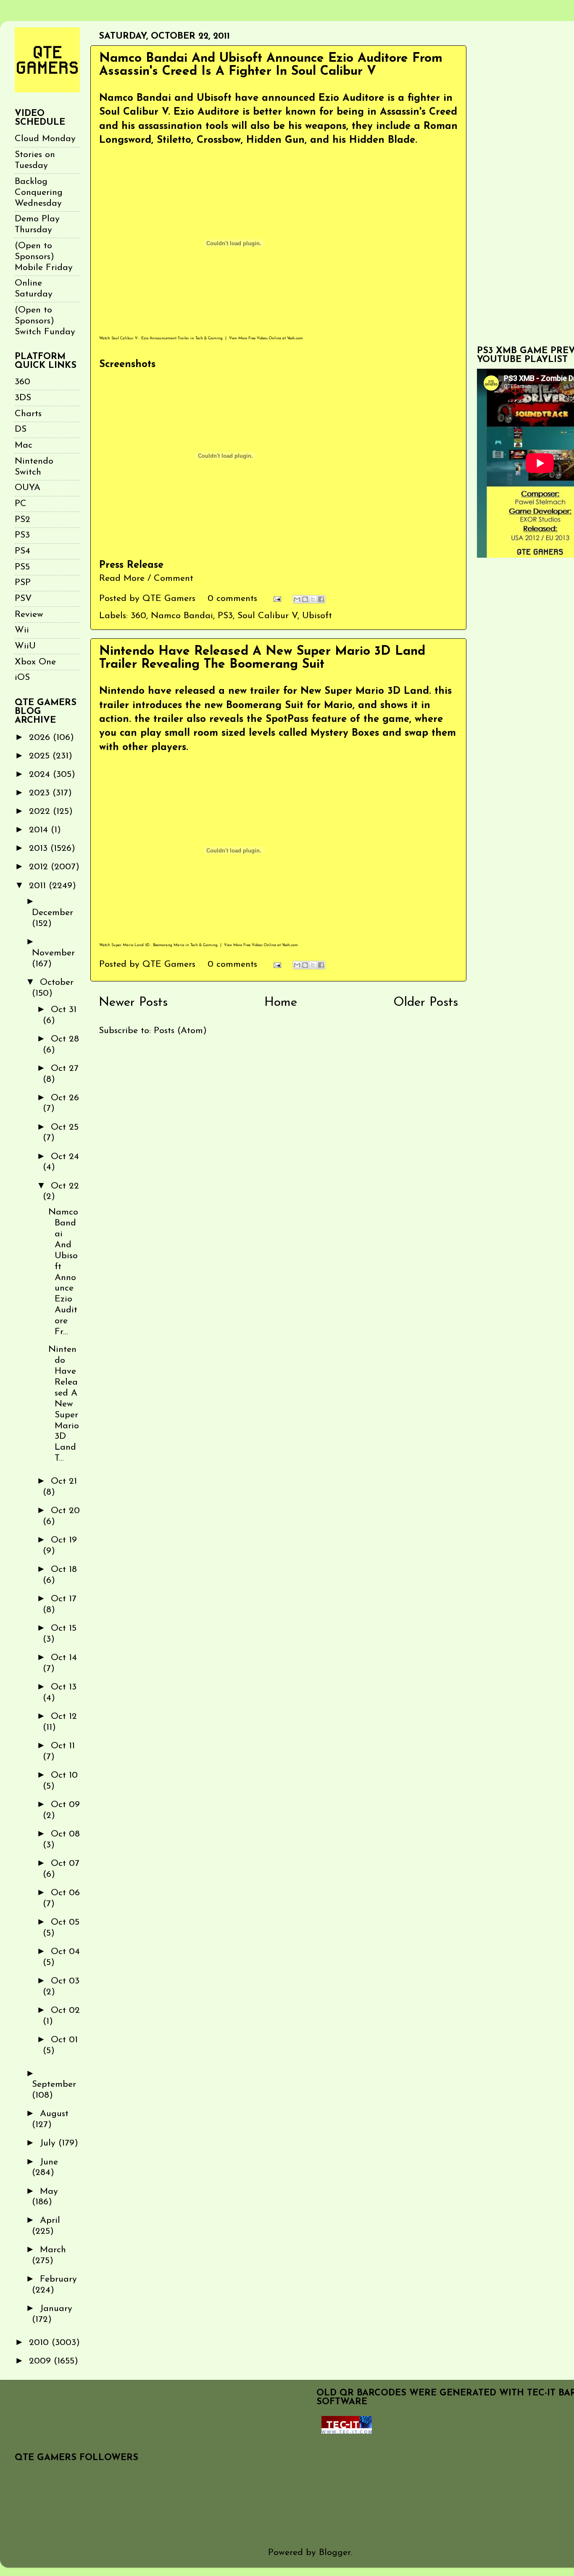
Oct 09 (65, 1805)
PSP (23, 583)
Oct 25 (65, 1127)
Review (29, 615)
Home (281, 1003)
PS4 (22, 551)
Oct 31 (64, 1010)
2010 (40, 2343)
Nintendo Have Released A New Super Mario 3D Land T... (64, 1404)
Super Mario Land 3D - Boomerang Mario (148, 945)
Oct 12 (64, 1717)
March (53, 2250)
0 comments (232, 599)
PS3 (225, 616)
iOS (22, 678)
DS (21, 429)
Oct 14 (64, 1658)
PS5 (22, 567)
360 (138, 616)
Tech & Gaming (209, 338)
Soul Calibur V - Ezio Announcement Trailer (150, 338)
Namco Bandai (182, 616)
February (58, 2279)
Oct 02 (65, 2011)
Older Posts (426, 1003)
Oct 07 (65, 1864)
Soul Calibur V (267, 616)
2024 (41, 775)
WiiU (25, 646)
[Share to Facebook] (321, 599)
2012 (40, 867)
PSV (23, 599)
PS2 (22, 520)
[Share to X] (313, 599)
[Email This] (297, 599)
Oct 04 (65, 1952)
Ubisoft (317, 616)
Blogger (335, 2553)
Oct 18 (64, 1570)
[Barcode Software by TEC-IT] (347, 2431)
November (53, 953)
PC (21, 504)
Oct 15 (64, 1628)
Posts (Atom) (180, 1031)
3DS (23, 398)
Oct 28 (65, 1039)
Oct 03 (65, 1981)
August (54, 2114)
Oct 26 (65, 1098)
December (53, 913)
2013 (40, 849)
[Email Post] (276, 599)
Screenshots (127, 365)
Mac (24, 445)
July (49, 2143)
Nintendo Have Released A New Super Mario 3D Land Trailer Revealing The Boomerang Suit (262, 658)
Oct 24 (65, 1157)
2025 (41, 756)
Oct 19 (64, 1540)
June (49, 2162)
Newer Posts (133, 1003)
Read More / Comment (146, 578)
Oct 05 (65, 1922)
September (54, 2084)
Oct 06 (65, 1893)
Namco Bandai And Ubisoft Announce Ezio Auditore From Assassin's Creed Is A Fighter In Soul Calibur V (271, 65)
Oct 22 (65, 1186)
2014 (40, 830)
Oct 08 (65, 1834)
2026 (41, 738)
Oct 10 (64, 1775)
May (49, 2192)
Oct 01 (64, 2040)
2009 (41, 2361)
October (57, 982)
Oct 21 (64, 1481)
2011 (39, 886)
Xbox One (35, 662)
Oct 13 (64, 1687)
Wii (22, 630)
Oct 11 (63, 1746)
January (56, 2309)
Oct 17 (64, 1599)
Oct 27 (65, 1069)
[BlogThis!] (305, 599)
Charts (28, 414)
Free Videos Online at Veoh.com (276, 338)
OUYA (28, 488)
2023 (41, 793)
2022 (41, 812)
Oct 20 (65, 1511)
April (50, 2221)
